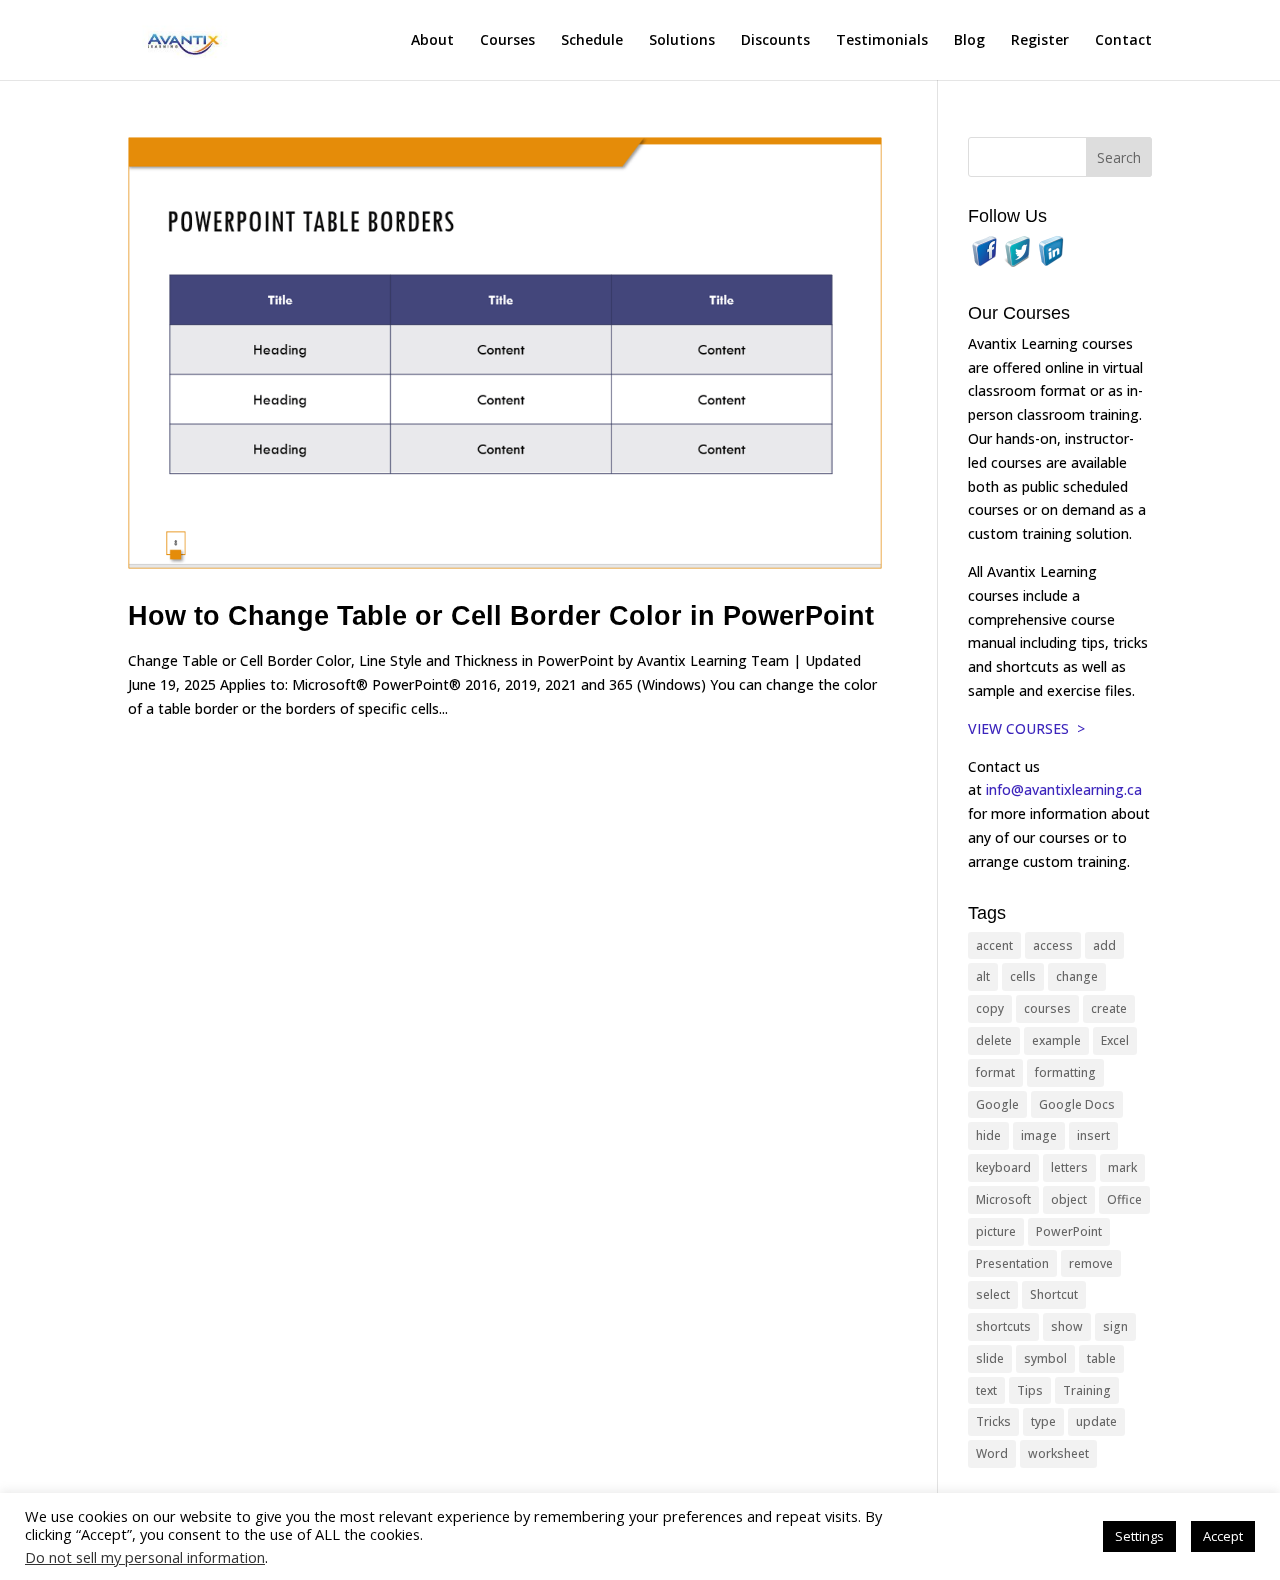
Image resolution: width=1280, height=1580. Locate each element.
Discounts (775, 41)
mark (1122, 1167)
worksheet (1058, 1453)
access (1053, 945)
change (1077, 976)
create (1109, 1008)
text (986, 1390)
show (1067, 1326)
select (993, 1294)
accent (994, 945)
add (1104, 945)
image (1039, 1135)
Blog (969, 41)
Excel (1115, 1040)
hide (988, 1135)
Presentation (1012, 1263)
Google (997, 1104)
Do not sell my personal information (145, 1557)
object (1069, 1199)
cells (1023, 976)
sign (1115, 1326)
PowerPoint (1069, 1231)
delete (994, 1040)
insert (1093, 1135)
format (995, 1072)
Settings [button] (1139, 1536)
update (1096, 1421)
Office (1124, 1199)
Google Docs (1077, 1104)
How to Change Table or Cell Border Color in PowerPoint (501, 616)
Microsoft (1003, 1199)
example (1056, 1040)
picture (996, 1231)
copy (990, 1008)
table (1101, 1358)
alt (983, 976)
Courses (507, 41)
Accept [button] (1223, 1536)
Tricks (993, 1421)
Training (1087, 1390)
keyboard (1003, 1167)
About (432, 41)
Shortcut (1054, 1294)
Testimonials (882, 41)
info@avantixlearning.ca (1066, 789)
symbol (1045, 1358)
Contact (1123, 41)
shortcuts (1003, 1326)
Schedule (592, 41)
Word (992, 1453)
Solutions (682, 41)
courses (1047, 1008)
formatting (1065, 1072)
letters (1069, 1167)
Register (1040, 41)
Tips (1030, 1390)
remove (1091, 1263)
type (1043, 1421)
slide (990, 1358)
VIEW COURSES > (1026, 728)
